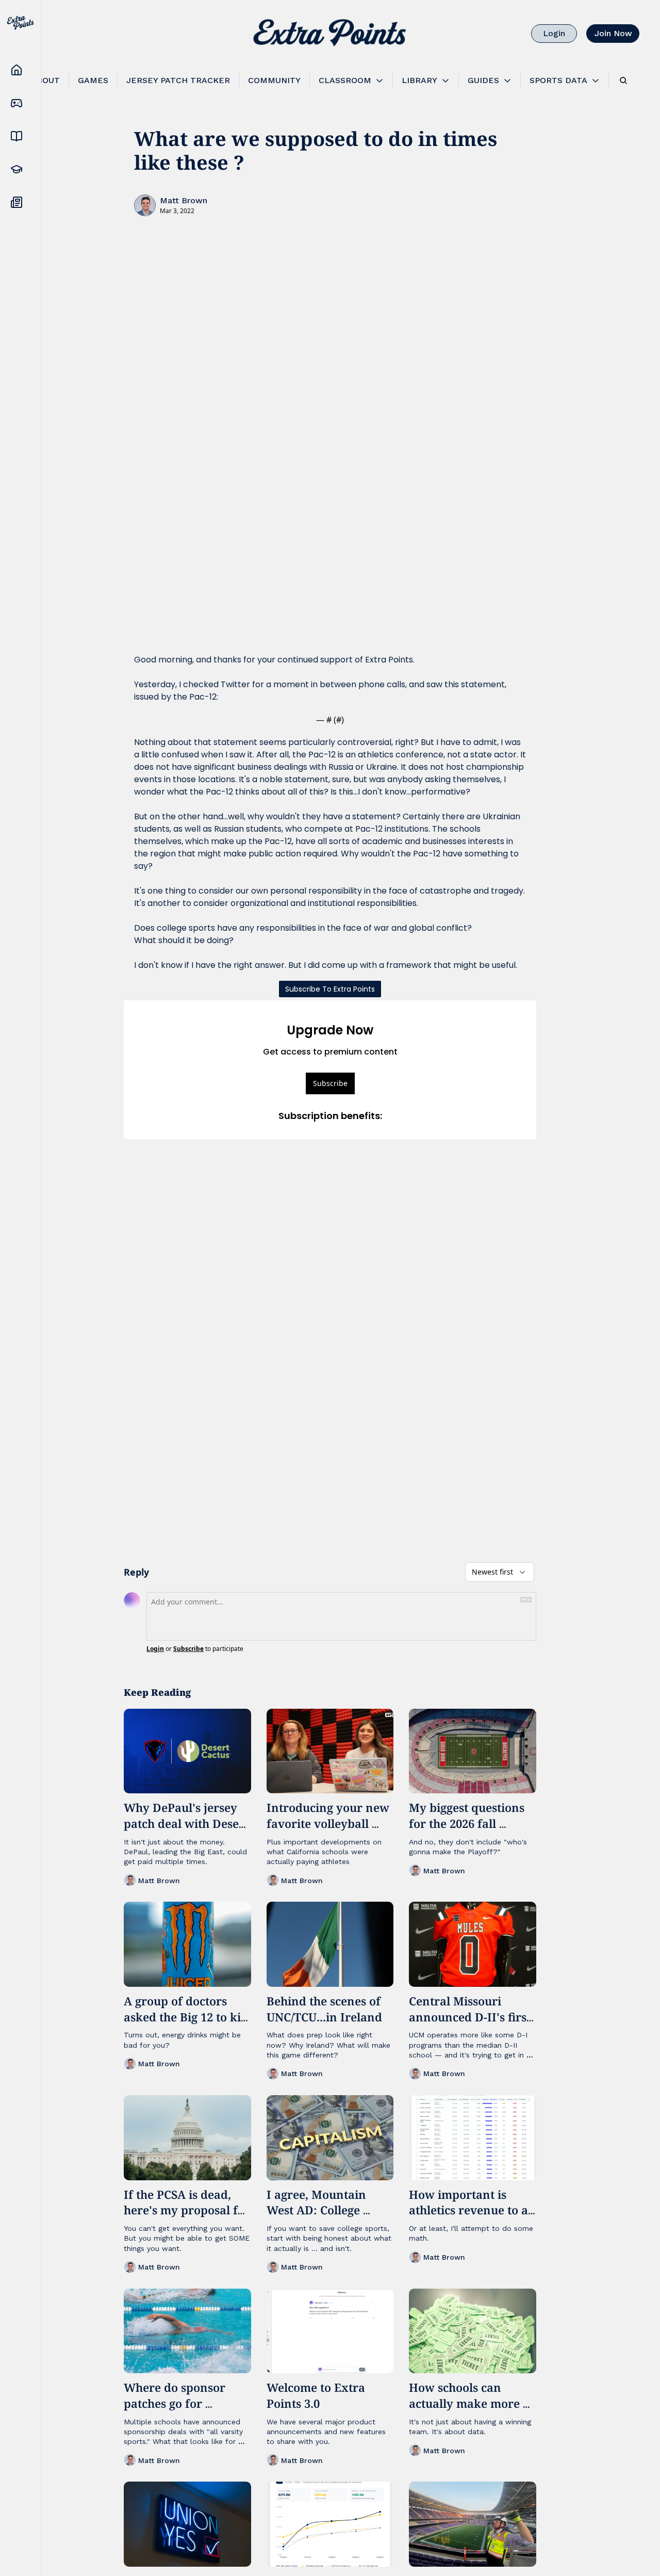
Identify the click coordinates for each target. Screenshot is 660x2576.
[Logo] (330, 34)
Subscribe (330, 1083)
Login (155, 1649)
